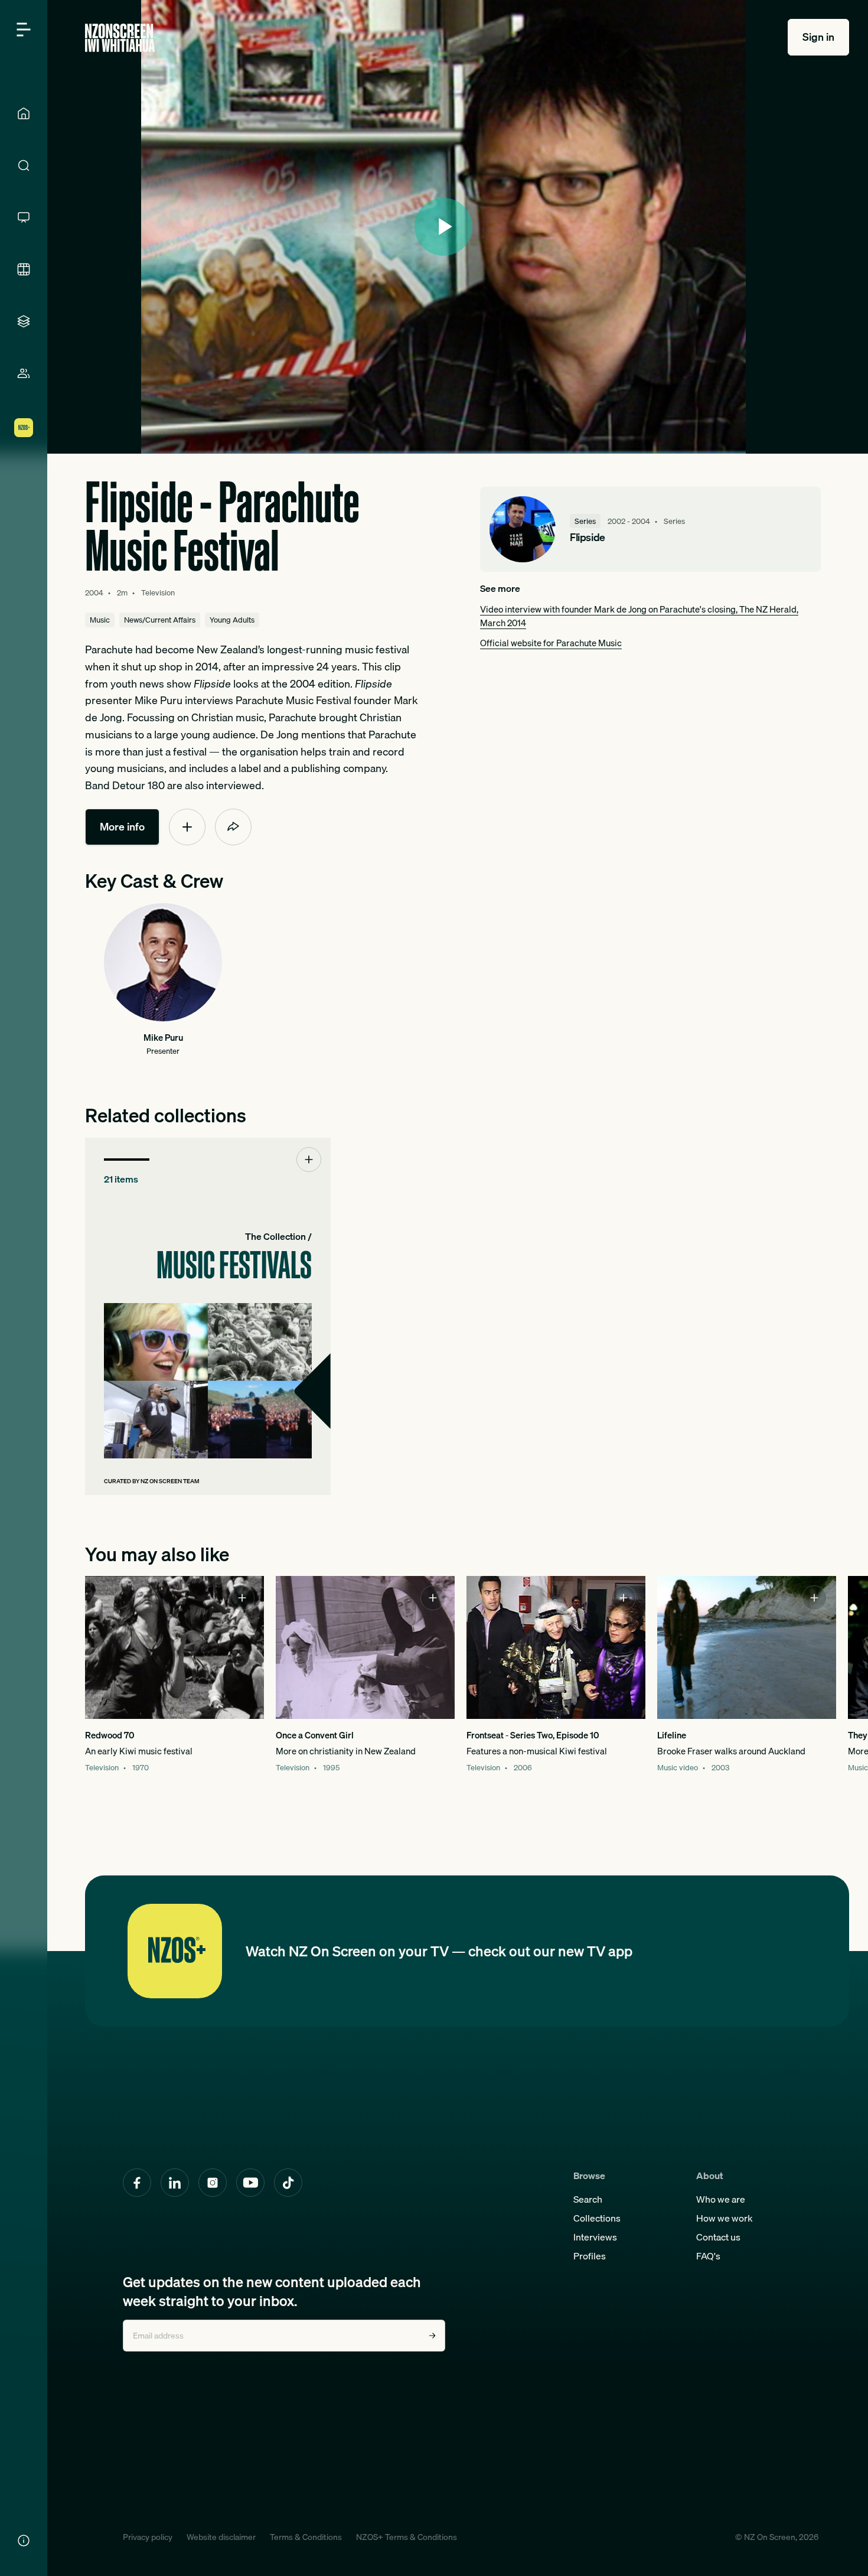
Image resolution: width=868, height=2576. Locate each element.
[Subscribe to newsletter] (432, 2336)
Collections (597, 2218)
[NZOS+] (24, 428)
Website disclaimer (221, 2537)
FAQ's (708, 2256)
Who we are (721, 2199)
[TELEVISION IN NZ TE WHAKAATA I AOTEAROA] (24, 217)
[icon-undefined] (187, 827)
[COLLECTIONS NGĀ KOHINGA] (24, 321)
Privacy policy (148, 2537)
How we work (725, 2218)
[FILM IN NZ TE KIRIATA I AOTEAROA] (24, 269)
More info (122, 827)
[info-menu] (24, 2541)
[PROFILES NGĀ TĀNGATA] (24, 373)
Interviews (595, 2237)
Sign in (818, 37)
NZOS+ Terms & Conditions (407, 2537)
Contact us (718, 2237)
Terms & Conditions (306, 2537)
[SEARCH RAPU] (24, 165)
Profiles (590, 2256)
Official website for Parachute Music (551, 643)
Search (588, 2199)
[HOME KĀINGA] (24, 113)
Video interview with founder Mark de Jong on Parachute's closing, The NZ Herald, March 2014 (639, 616)
